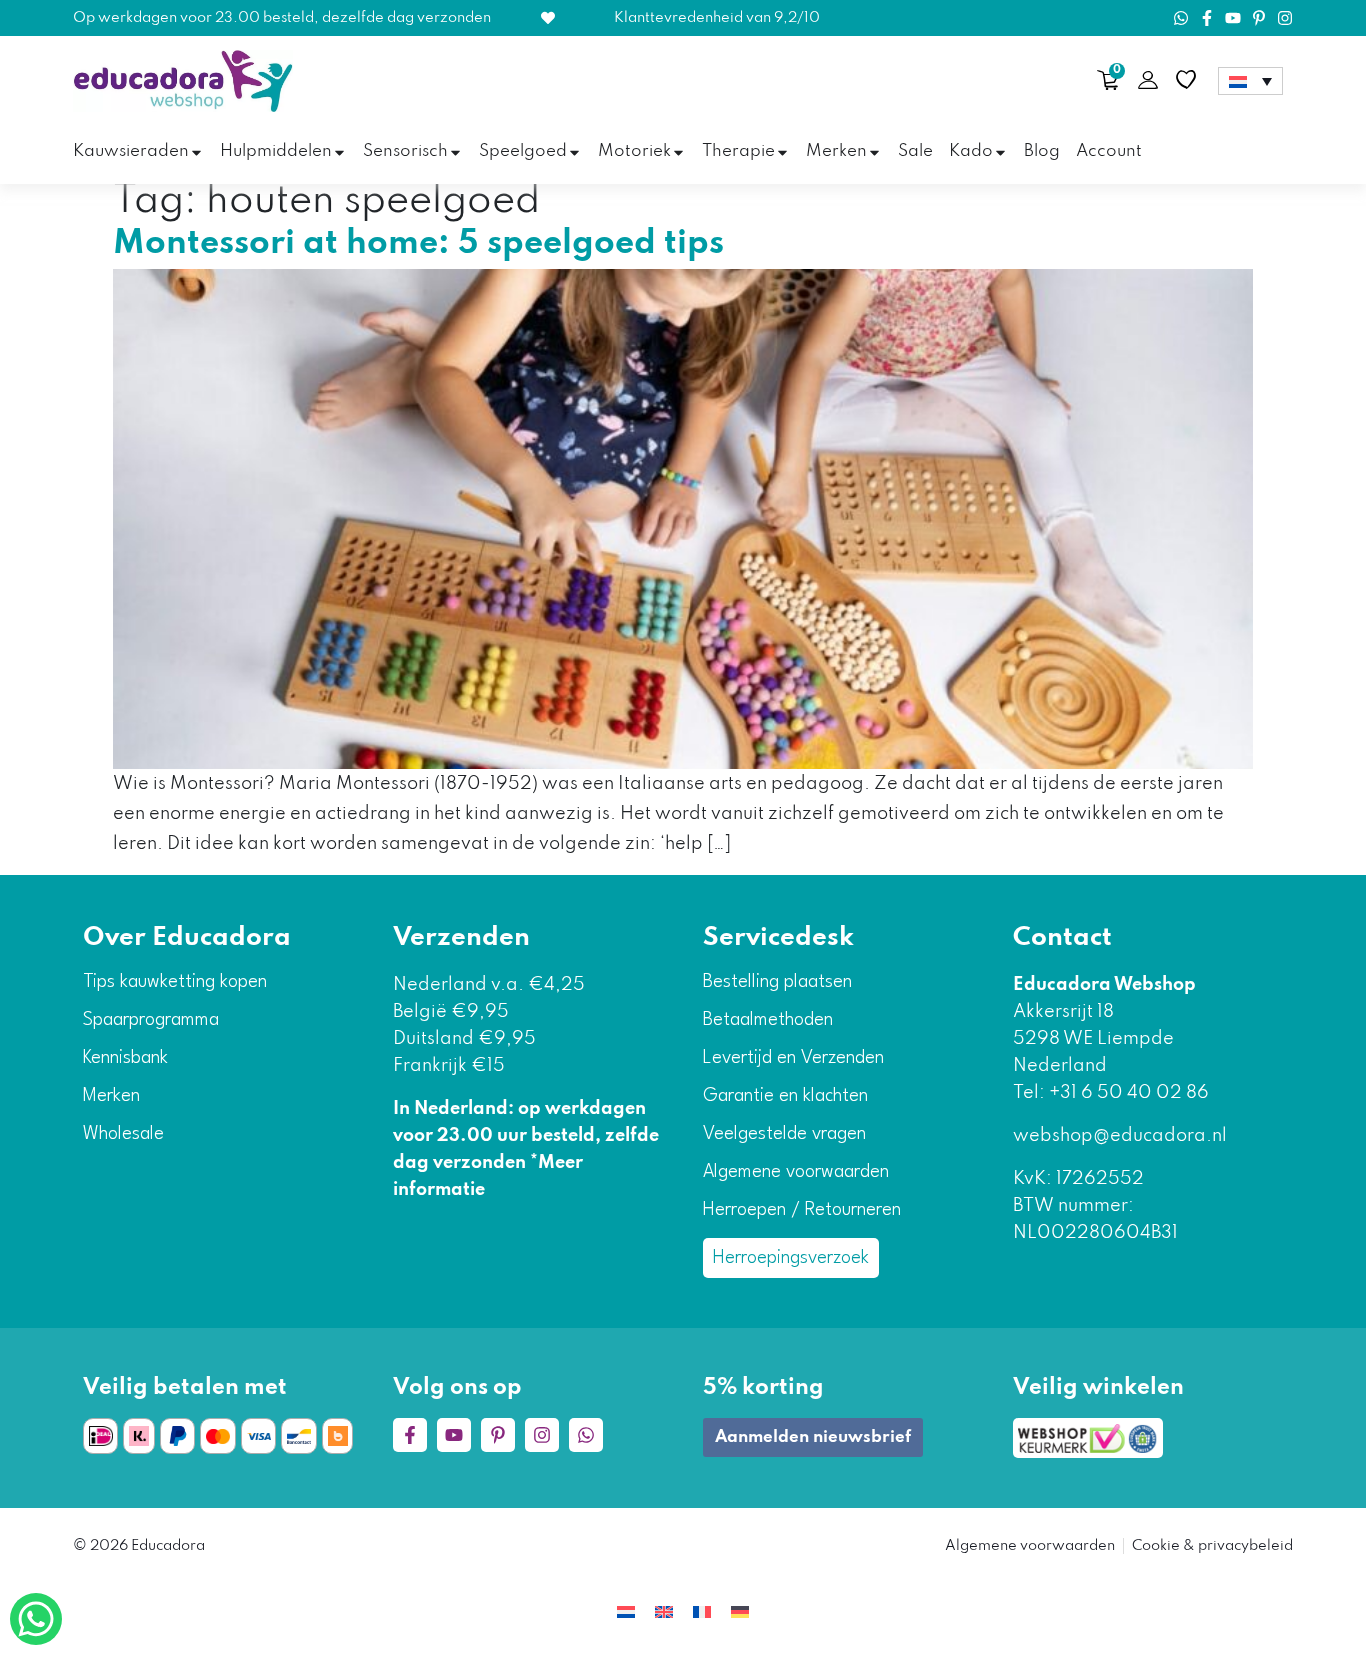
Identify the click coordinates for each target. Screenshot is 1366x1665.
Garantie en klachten (785, 1096)
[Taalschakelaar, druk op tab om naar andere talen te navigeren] (1250, 81)
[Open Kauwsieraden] (196, 152)
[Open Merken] (874, 152)
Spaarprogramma (151, 1020)
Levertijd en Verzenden (793, 1058)
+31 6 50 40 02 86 (1127, 1093)
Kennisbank (125, 1058)
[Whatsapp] (1181, 18)
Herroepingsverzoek (791, 1258)
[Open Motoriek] (678, 152)
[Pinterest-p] (1259, 18)
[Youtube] (1233, 18)
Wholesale (123, 1134)
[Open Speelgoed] (574, 152)
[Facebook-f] (1207, 18)
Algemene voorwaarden (796, 1172)
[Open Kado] (1000, 152)
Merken (111, 1096)
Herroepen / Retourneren (802, 1210)
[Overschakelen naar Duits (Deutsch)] (740, 1612)
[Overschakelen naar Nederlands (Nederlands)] (626, 1612)
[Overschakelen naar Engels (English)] (664, 1612)
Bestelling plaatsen (777, 982)
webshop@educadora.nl (1120, 1136)
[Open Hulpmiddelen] (339, 152)
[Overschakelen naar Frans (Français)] (702, 1612)
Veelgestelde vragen (784, 1134)
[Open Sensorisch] (455, 152)
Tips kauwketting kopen (175, 982)
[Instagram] (1285, 18)
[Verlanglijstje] (1186, 80)
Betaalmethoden (768, 1020)
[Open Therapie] (782, 152)
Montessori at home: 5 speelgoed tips (418, 244)
